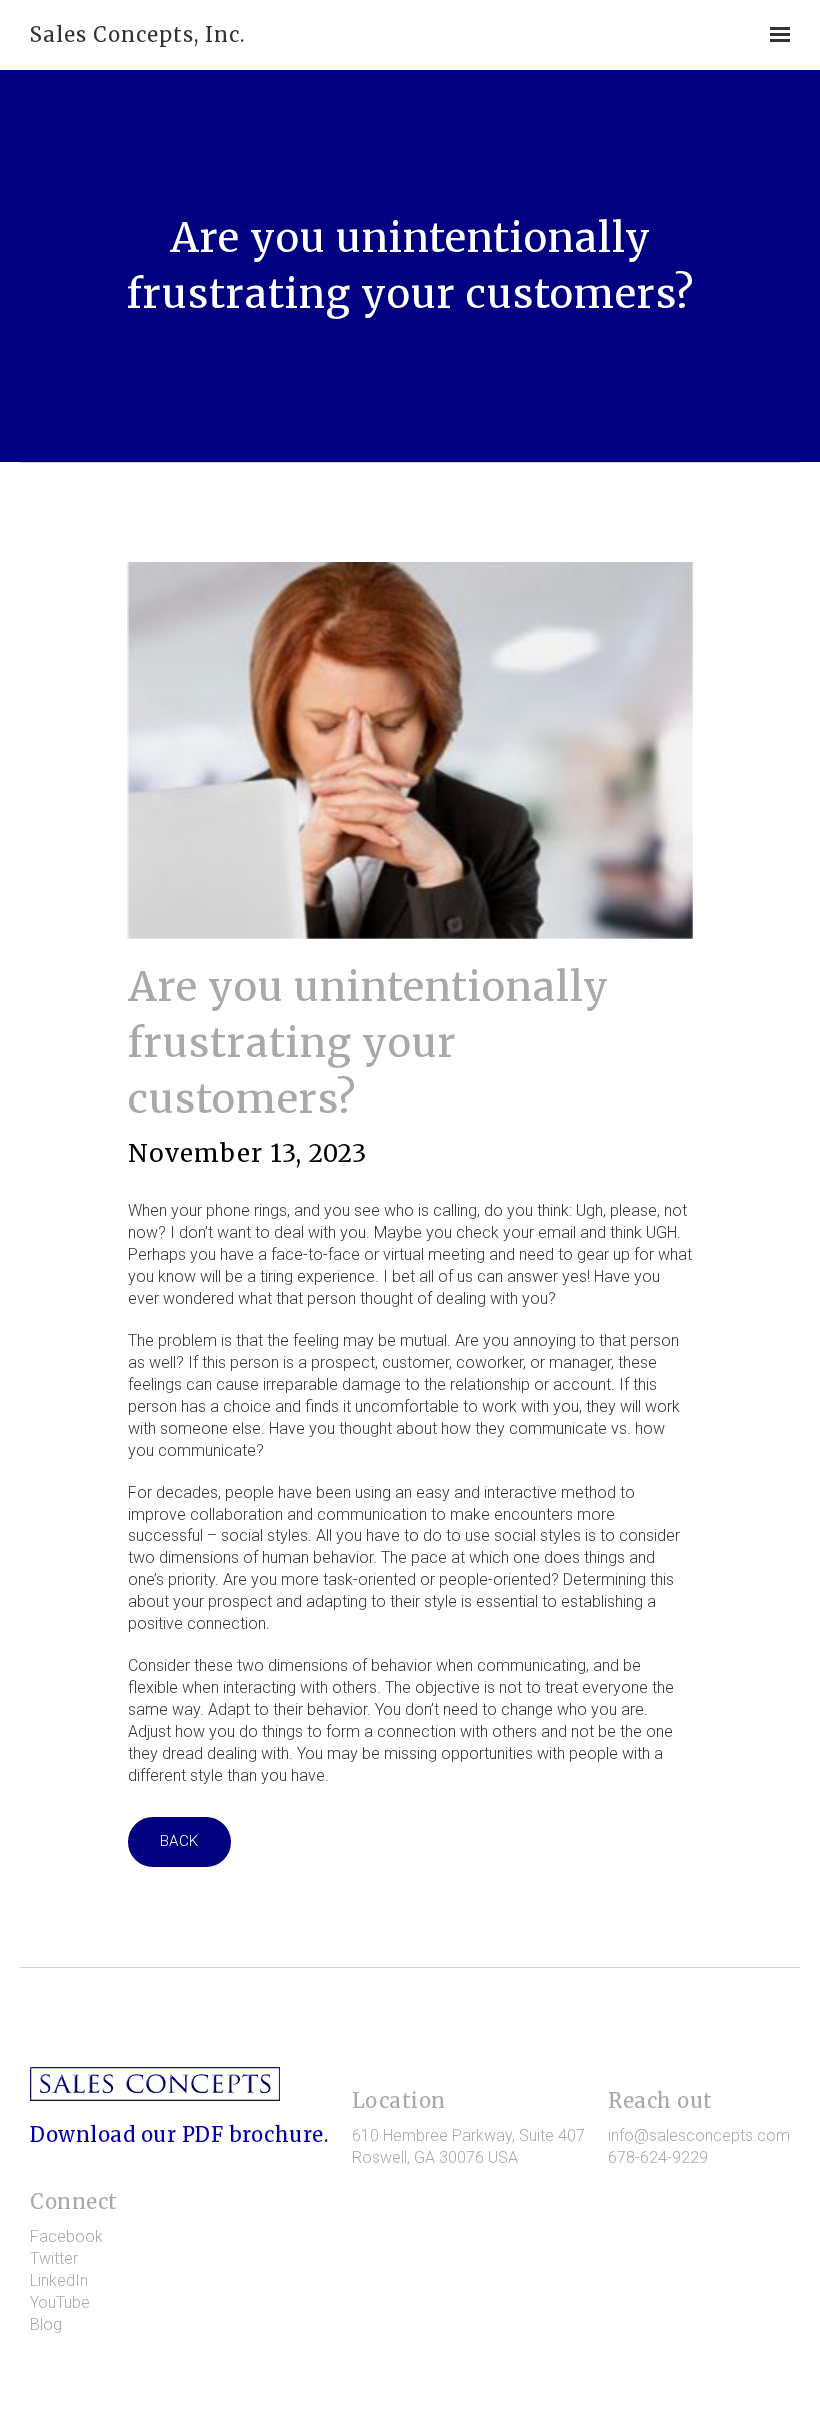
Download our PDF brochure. (179, 2134)
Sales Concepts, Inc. (137, 34)
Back (179, 1841)
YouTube (60, 2302)
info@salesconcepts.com (699, 2135)
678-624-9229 (658, 2157)
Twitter (54, 2258)
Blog (46, 2324)
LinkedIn (59, 2280)
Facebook (66, 2236)
